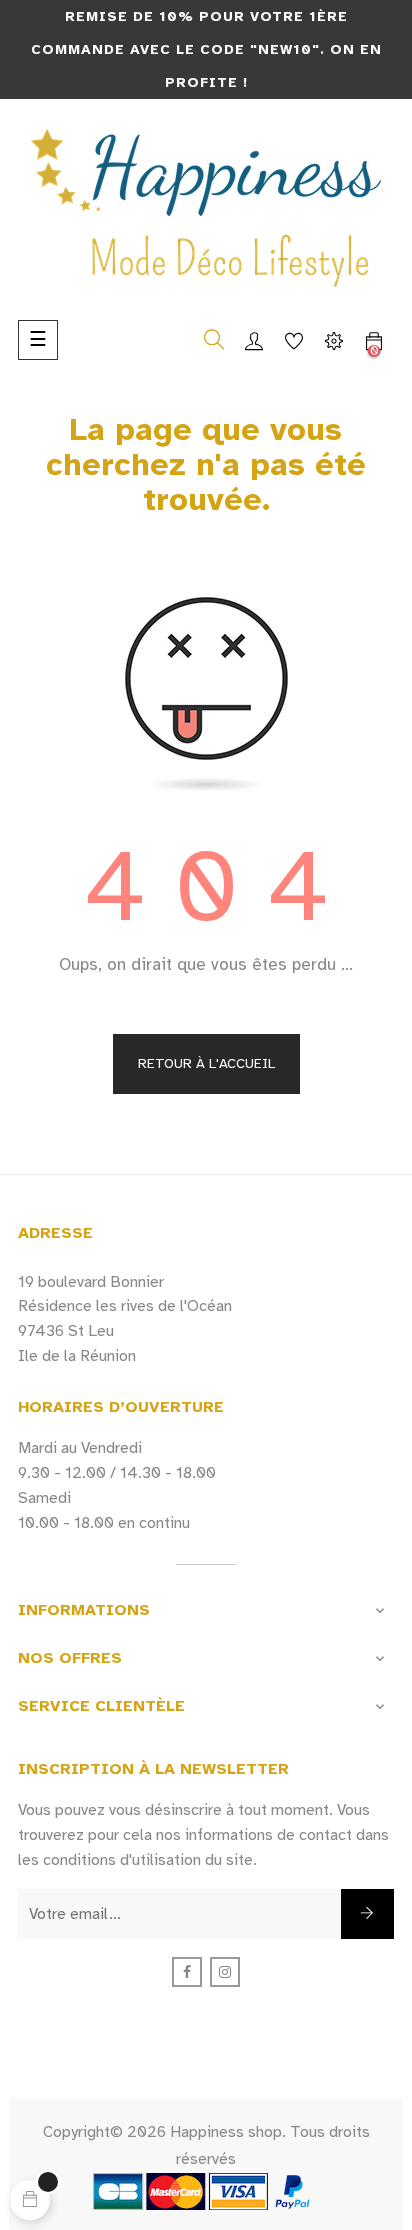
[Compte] (254, 340)
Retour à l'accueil (206, 1063)
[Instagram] (225, 1972)
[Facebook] (187, 1972)
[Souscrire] (367, 1914)
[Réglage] (334, 340)
